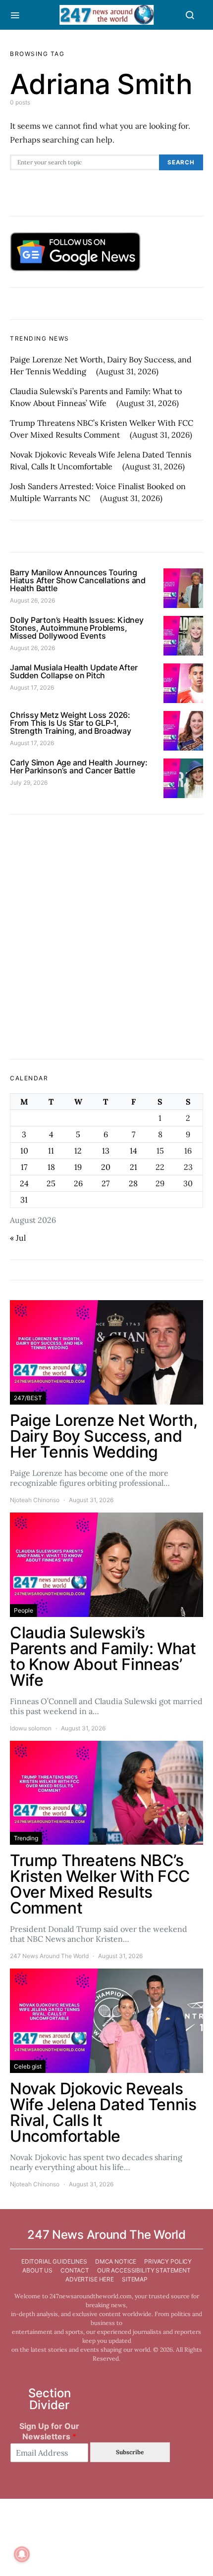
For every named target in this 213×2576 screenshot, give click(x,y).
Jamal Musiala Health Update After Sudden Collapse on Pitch (74, 671)
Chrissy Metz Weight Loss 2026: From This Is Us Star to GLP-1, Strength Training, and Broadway (71, 723)
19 (78, 1167)
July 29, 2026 (29, 783)
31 (24, 1200)
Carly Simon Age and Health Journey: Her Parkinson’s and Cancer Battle (79, 766)
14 (133, 1151)
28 (133, 1183)
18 (51, 1167)
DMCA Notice (116, 2261)
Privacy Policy (168, 2261)
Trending (26, 1838)
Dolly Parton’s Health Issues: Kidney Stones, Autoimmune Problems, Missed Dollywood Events (77, 628)
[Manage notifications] (22, 2554)
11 (51, 1151)
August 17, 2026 (32, 687)
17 (24, 1167)
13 (106, 1151)
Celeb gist (28, 2066)
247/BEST (28, 1398)
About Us (37, 2270)
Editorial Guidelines (54, 2261)
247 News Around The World (49, 1956)
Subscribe (130, 2452)
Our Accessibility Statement (144, 2270)
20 (106, 1167)
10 (24, 1151)
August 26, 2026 (32, 600)
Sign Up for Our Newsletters (49, 2431)
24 (24, 1183)
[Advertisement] (106, 937)
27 (106, 1183)
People (24, 1610)
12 (78, 1151)
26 (78, 1183)
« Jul (18, 1238)
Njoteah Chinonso (35, 1500)
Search (181, 162)
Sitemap (135, 2279)
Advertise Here (90, 2279)
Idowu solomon (31, 1728)
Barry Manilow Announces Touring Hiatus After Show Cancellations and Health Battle (78, 580)
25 (51, 1183)
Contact (75, 2270)
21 (133, 1167)
